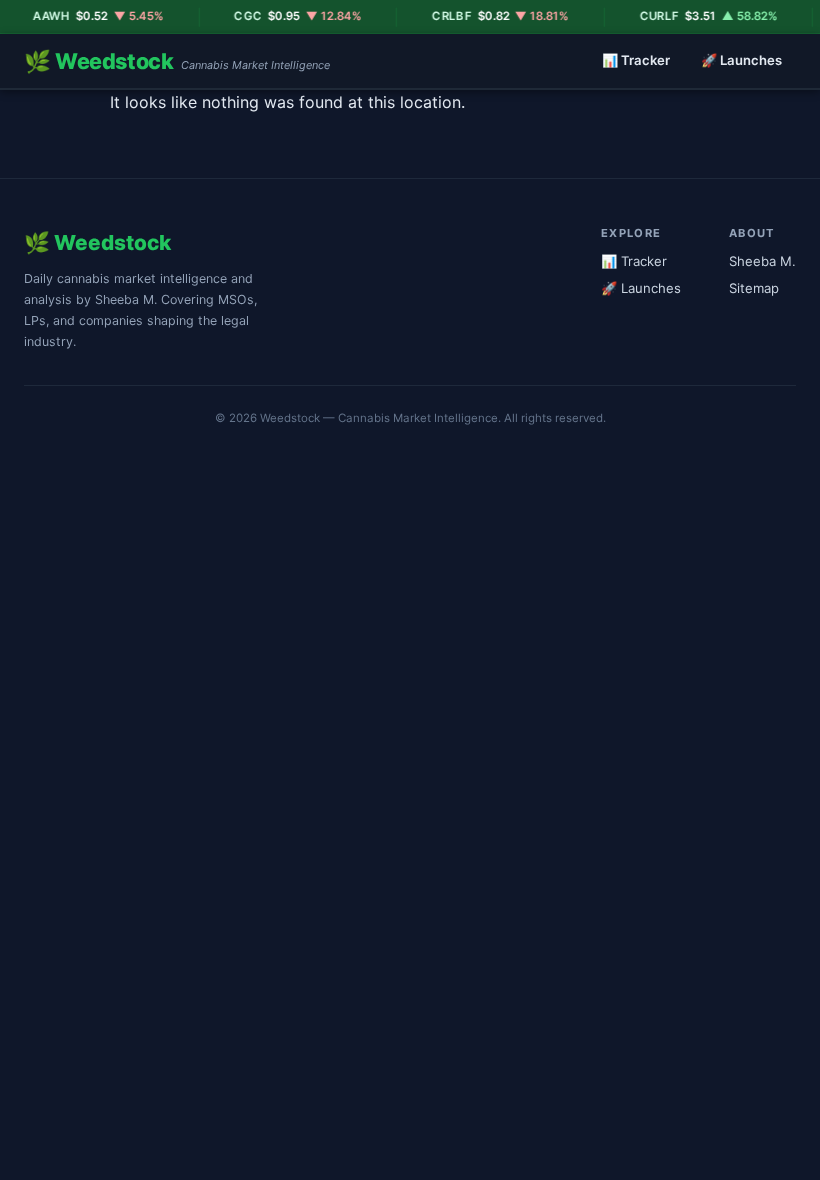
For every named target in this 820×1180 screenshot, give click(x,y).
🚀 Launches (741, 60)
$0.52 (87, 16)
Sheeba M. (762, 261)
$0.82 (489, 16)
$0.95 (286, 16)
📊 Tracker (636, 60)
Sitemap (754, 288)
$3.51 (697, 16)
